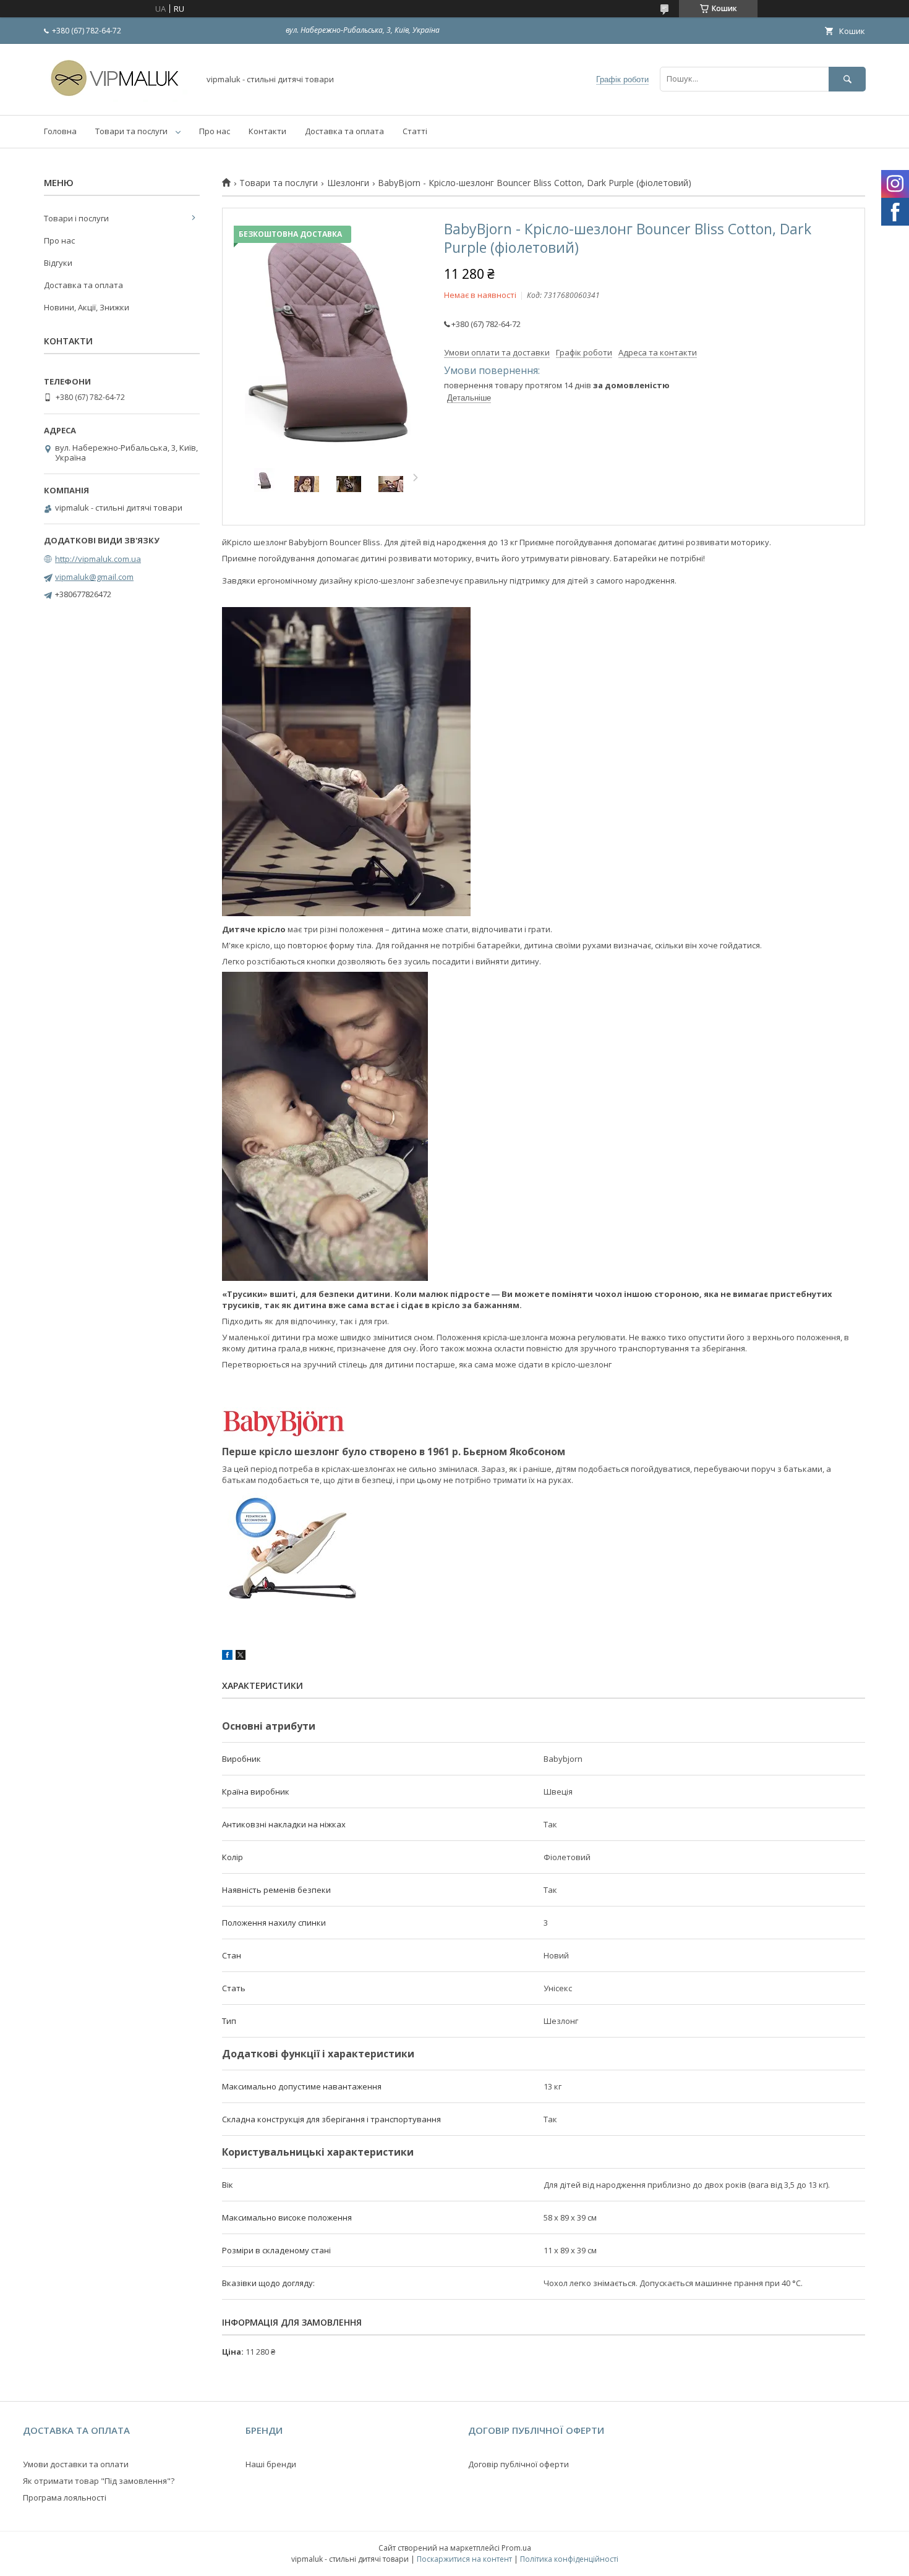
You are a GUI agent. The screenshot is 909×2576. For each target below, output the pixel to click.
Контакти (267, 131)
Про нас (215, 131)
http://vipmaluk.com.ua (98, 559)
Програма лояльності (65, 2497)
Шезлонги (348, 183)
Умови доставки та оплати (76, 2464)
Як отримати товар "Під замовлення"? (99, 2481)
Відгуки (58, 263)
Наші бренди (271, 2464)
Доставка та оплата (344, 131)
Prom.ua (516, 2548)
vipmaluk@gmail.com (94, 577)
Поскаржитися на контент (464, 2559)
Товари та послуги (131, 131)
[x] (241, 1657)
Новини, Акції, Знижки (87, 307)
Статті (415, 131)
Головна (60, 131)
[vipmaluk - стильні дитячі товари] (118, 99)
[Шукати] (847, 79)
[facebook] (227, 1657)
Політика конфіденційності (569, 2559)
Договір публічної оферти (519, 2464)
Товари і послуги (76, 218)
